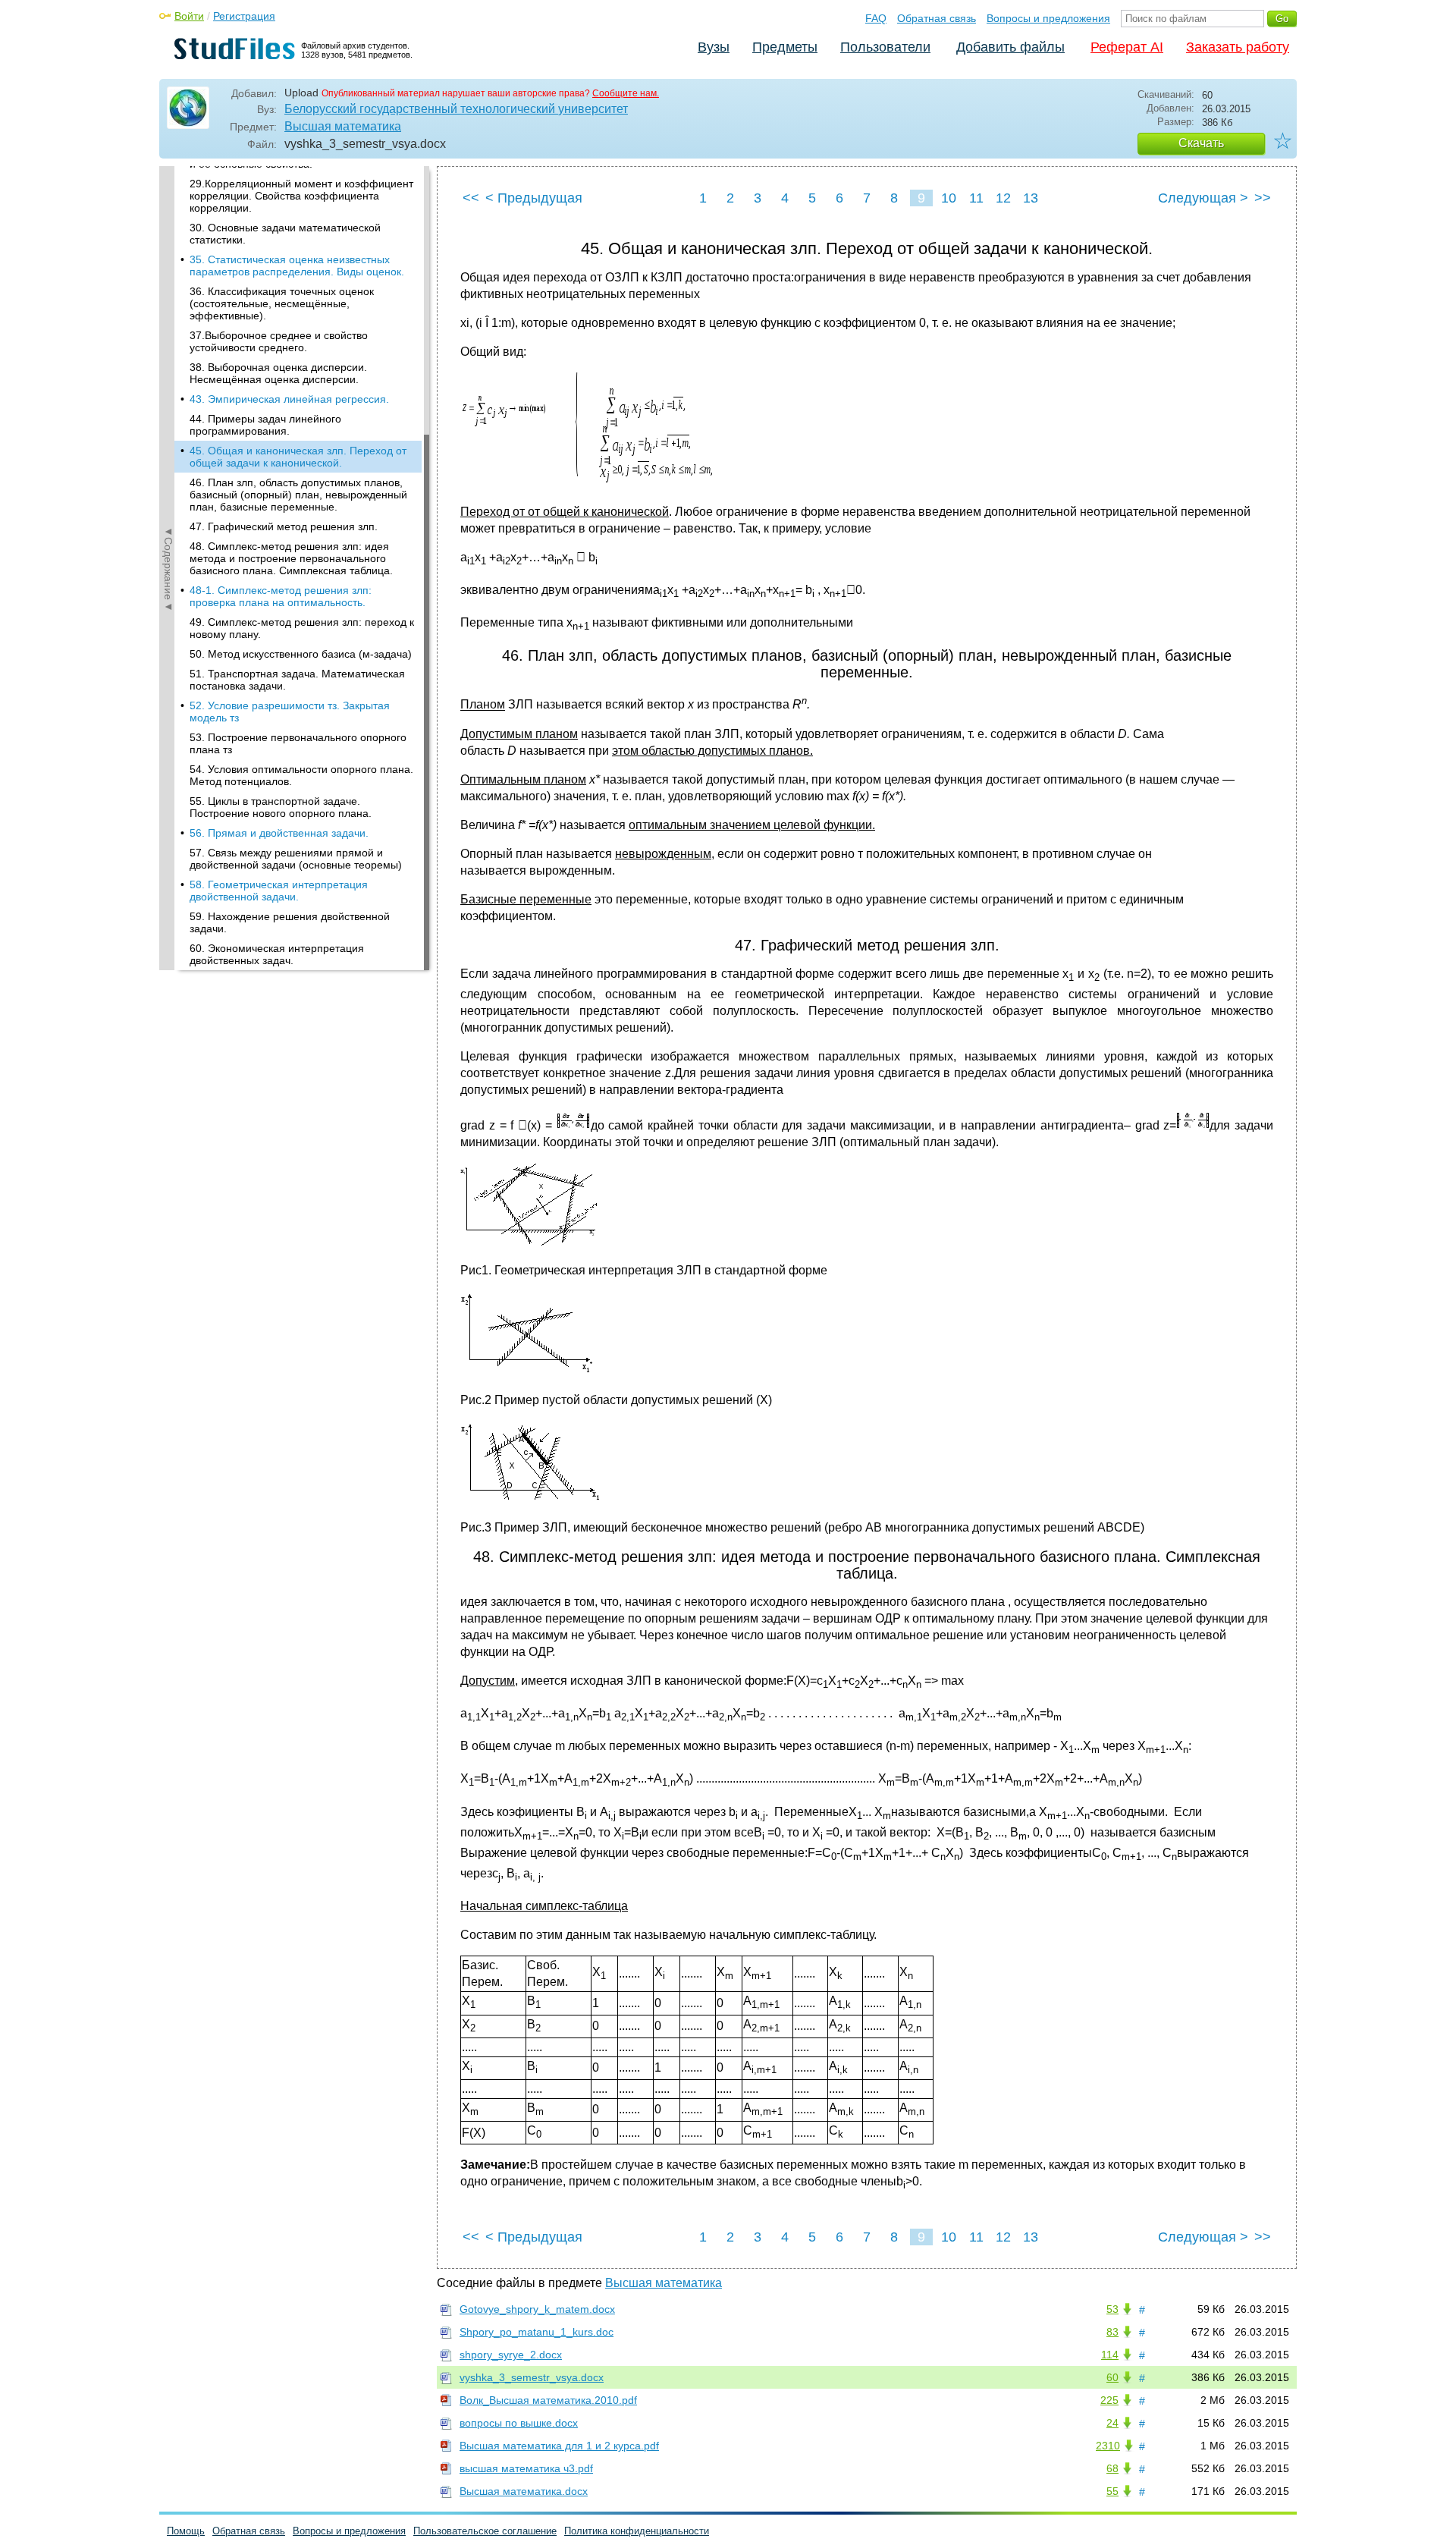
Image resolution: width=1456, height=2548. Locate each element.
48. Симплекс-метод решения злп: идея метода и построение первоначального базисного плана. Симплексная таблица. (291, 558)
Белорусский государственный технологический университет (456, 109)
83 (1112, 2332)
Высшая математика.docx (524, 2491)
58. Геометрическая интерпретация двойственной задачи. (279, 891)
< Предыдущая (534, 198)
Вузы (714, 47)
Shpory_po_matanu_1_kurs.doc (537, 2332)
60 (1112, 2377)
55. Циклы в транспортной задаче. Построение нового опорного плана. (281, 807)
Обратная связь (937, 18)
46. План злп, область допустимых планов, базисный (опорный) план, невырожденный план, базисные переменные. (298, 495)
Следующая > (1203, 198)
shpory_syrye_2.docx (511, 2355)
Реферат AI (1127, 47)
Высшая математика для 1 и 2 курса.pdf (559, 2446)
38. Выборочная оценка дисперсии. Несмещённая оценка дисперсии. (278, 373)
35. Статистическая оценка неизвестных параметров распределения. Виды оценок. (297, 265)
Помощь (186, 2531)
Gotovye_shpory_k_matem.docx (537, 2309)
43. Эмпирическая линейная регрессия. (289, 399)
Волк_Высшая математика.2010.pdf (548, 2400)
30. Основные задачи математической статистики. (285, 234)
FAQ (876, 18)
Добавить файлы (1010, 47)
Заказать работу (1238, 47)
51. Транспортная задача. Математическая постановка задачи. (297, 680)
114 (1110, 2355)
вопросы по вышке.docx (519, 2423)
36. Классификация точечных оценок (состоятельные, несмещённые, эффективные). (282, 303)
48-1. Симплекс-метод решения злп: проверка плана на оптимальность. (281, 596)
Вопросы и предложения (1048, 18)
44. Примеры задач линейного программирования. (265, 425)
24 (1112, 2423)
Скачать (1201, 143)
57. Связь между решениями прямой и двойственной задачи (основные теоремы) (296, 859)
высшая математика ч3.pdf (526, 2468)
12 (1003, 198)
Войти (189, 16)
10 (949, 198)
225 (1109, 2400)
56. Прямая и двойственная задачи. (279, 833)
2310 (1108, 2446)
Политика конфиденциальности (637, 2531)
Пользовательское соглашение (485, 2531)
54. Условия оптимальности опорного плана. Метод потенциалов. (301, 775)
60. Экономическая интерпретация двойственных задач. (277, 954)
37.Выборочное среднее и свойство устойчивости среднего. (279, 341)
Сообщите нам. (626, 93)
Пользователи (885, 47)
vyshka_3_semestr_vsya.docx (532, 2377)
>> (1263, 198)
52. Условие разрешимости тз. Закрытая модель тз (290, 712)
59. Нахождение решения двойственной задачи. (290, 922)
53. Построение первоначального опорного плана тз (298, 743)
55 (1112, 2491)
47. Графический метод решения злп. (284, 526)
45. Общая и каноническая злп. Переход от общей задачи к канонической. (298, 457)
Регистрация (244, 16)
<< (471, 198)
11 (976, 198)
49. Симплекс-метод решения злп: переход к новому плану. (302, 628)
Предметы (785, 47)
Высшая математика (343, 126)
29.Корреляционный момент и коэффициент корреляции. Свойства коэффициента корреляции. (301, 196)
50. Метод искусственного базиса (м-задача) (301, 654)
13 (1031, 198)
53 (1112, 2309)
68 (1112, 2468)
